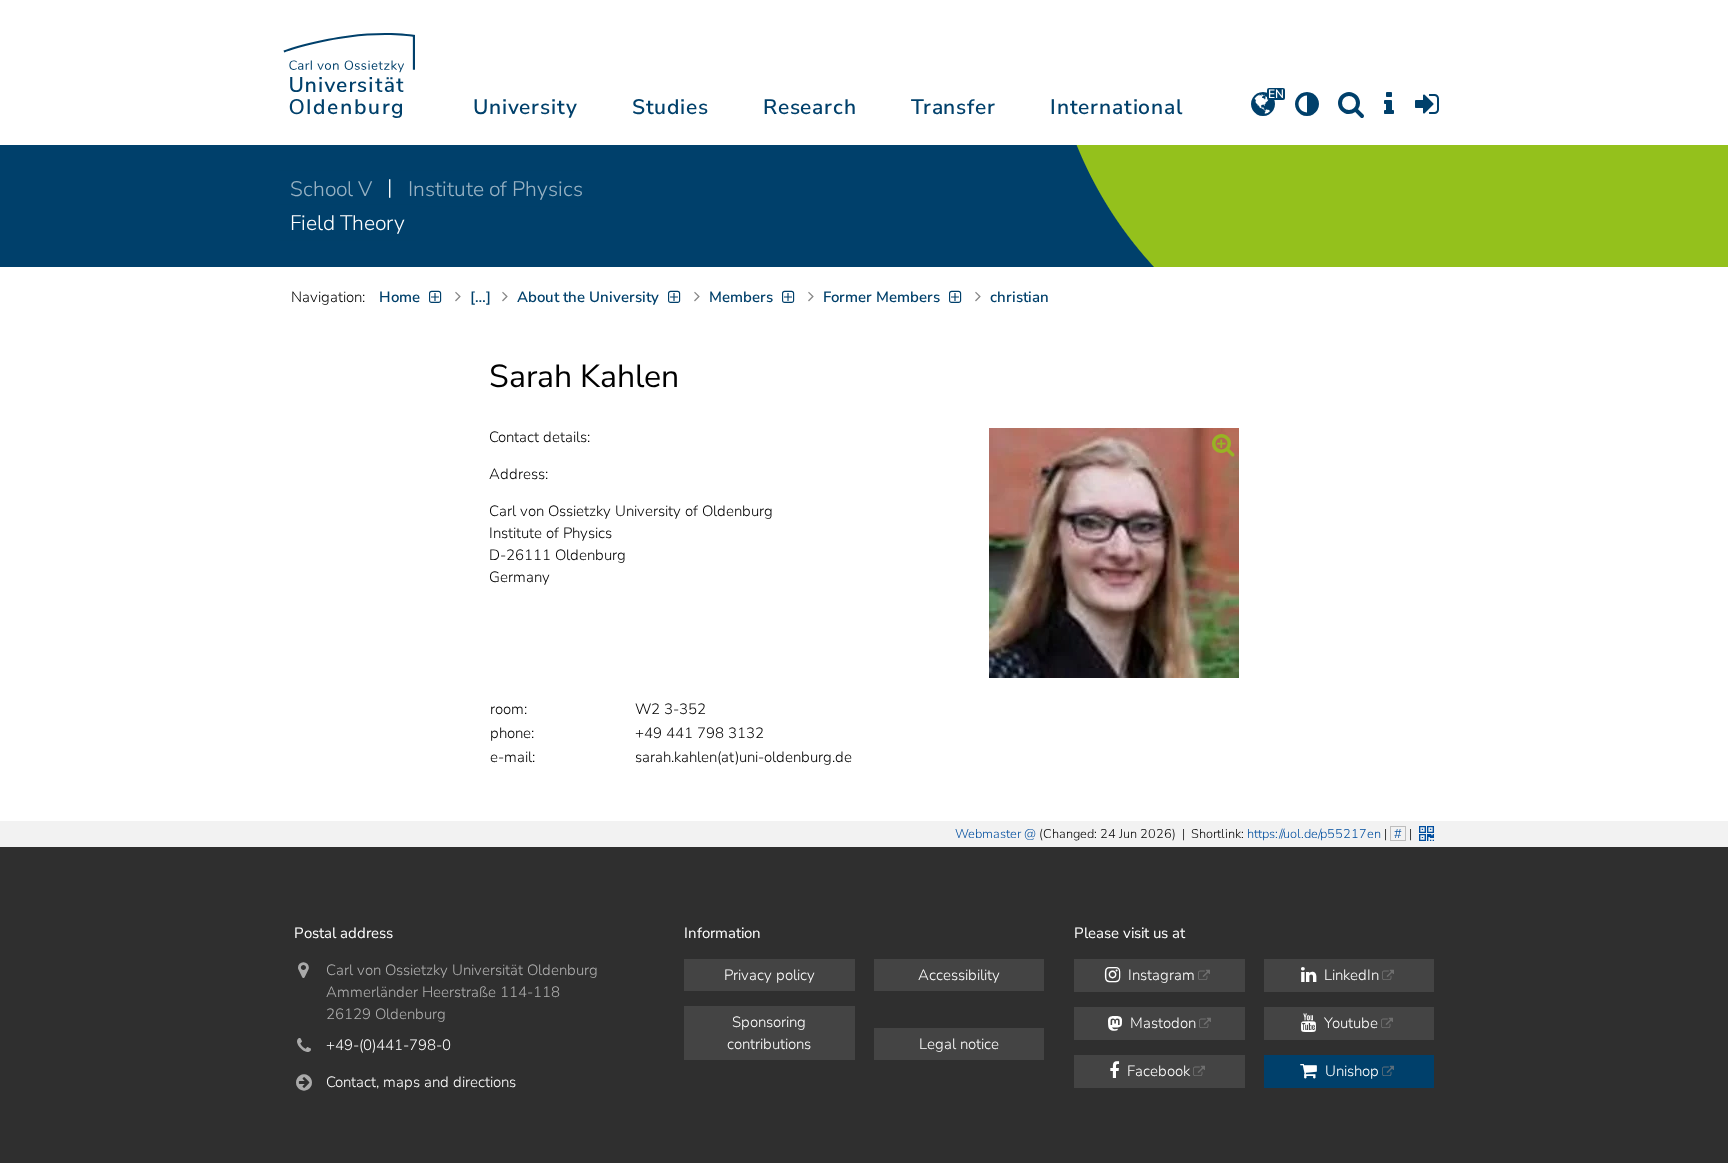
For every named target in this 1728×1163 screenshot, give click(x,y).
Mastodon (1161, 1023)
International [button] (1116, 107)
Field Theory (347, 223)
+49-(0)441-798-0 (388, 1045)
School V (333, 189)
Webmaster (988, 834)
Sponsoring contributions (769, 1033)
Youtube (1349, 1023)
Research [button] (810, 107)
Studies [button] (670, 107)
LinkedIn (1349, 975)
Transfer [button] (953, 107)
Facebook (1156, 1071)
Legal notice (959, 1044)
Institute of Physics (495, 189)
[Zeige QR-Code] (1424, 831)
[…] (480, 297)
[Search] (1351, 111)
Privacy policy (769, 975)
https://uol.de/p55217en (1314, 834)
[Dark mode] (1307, 111)
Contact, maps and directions (421, 1082)
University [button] (525, 107)
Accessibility (959, 975)
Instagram (1159, 975)
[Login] (1427, 111)
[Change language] (1263, 111)
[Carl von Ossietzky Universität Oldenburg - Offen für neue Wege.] (349, 72)
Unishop (1350, 1071)
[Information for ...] (1389, 111)
